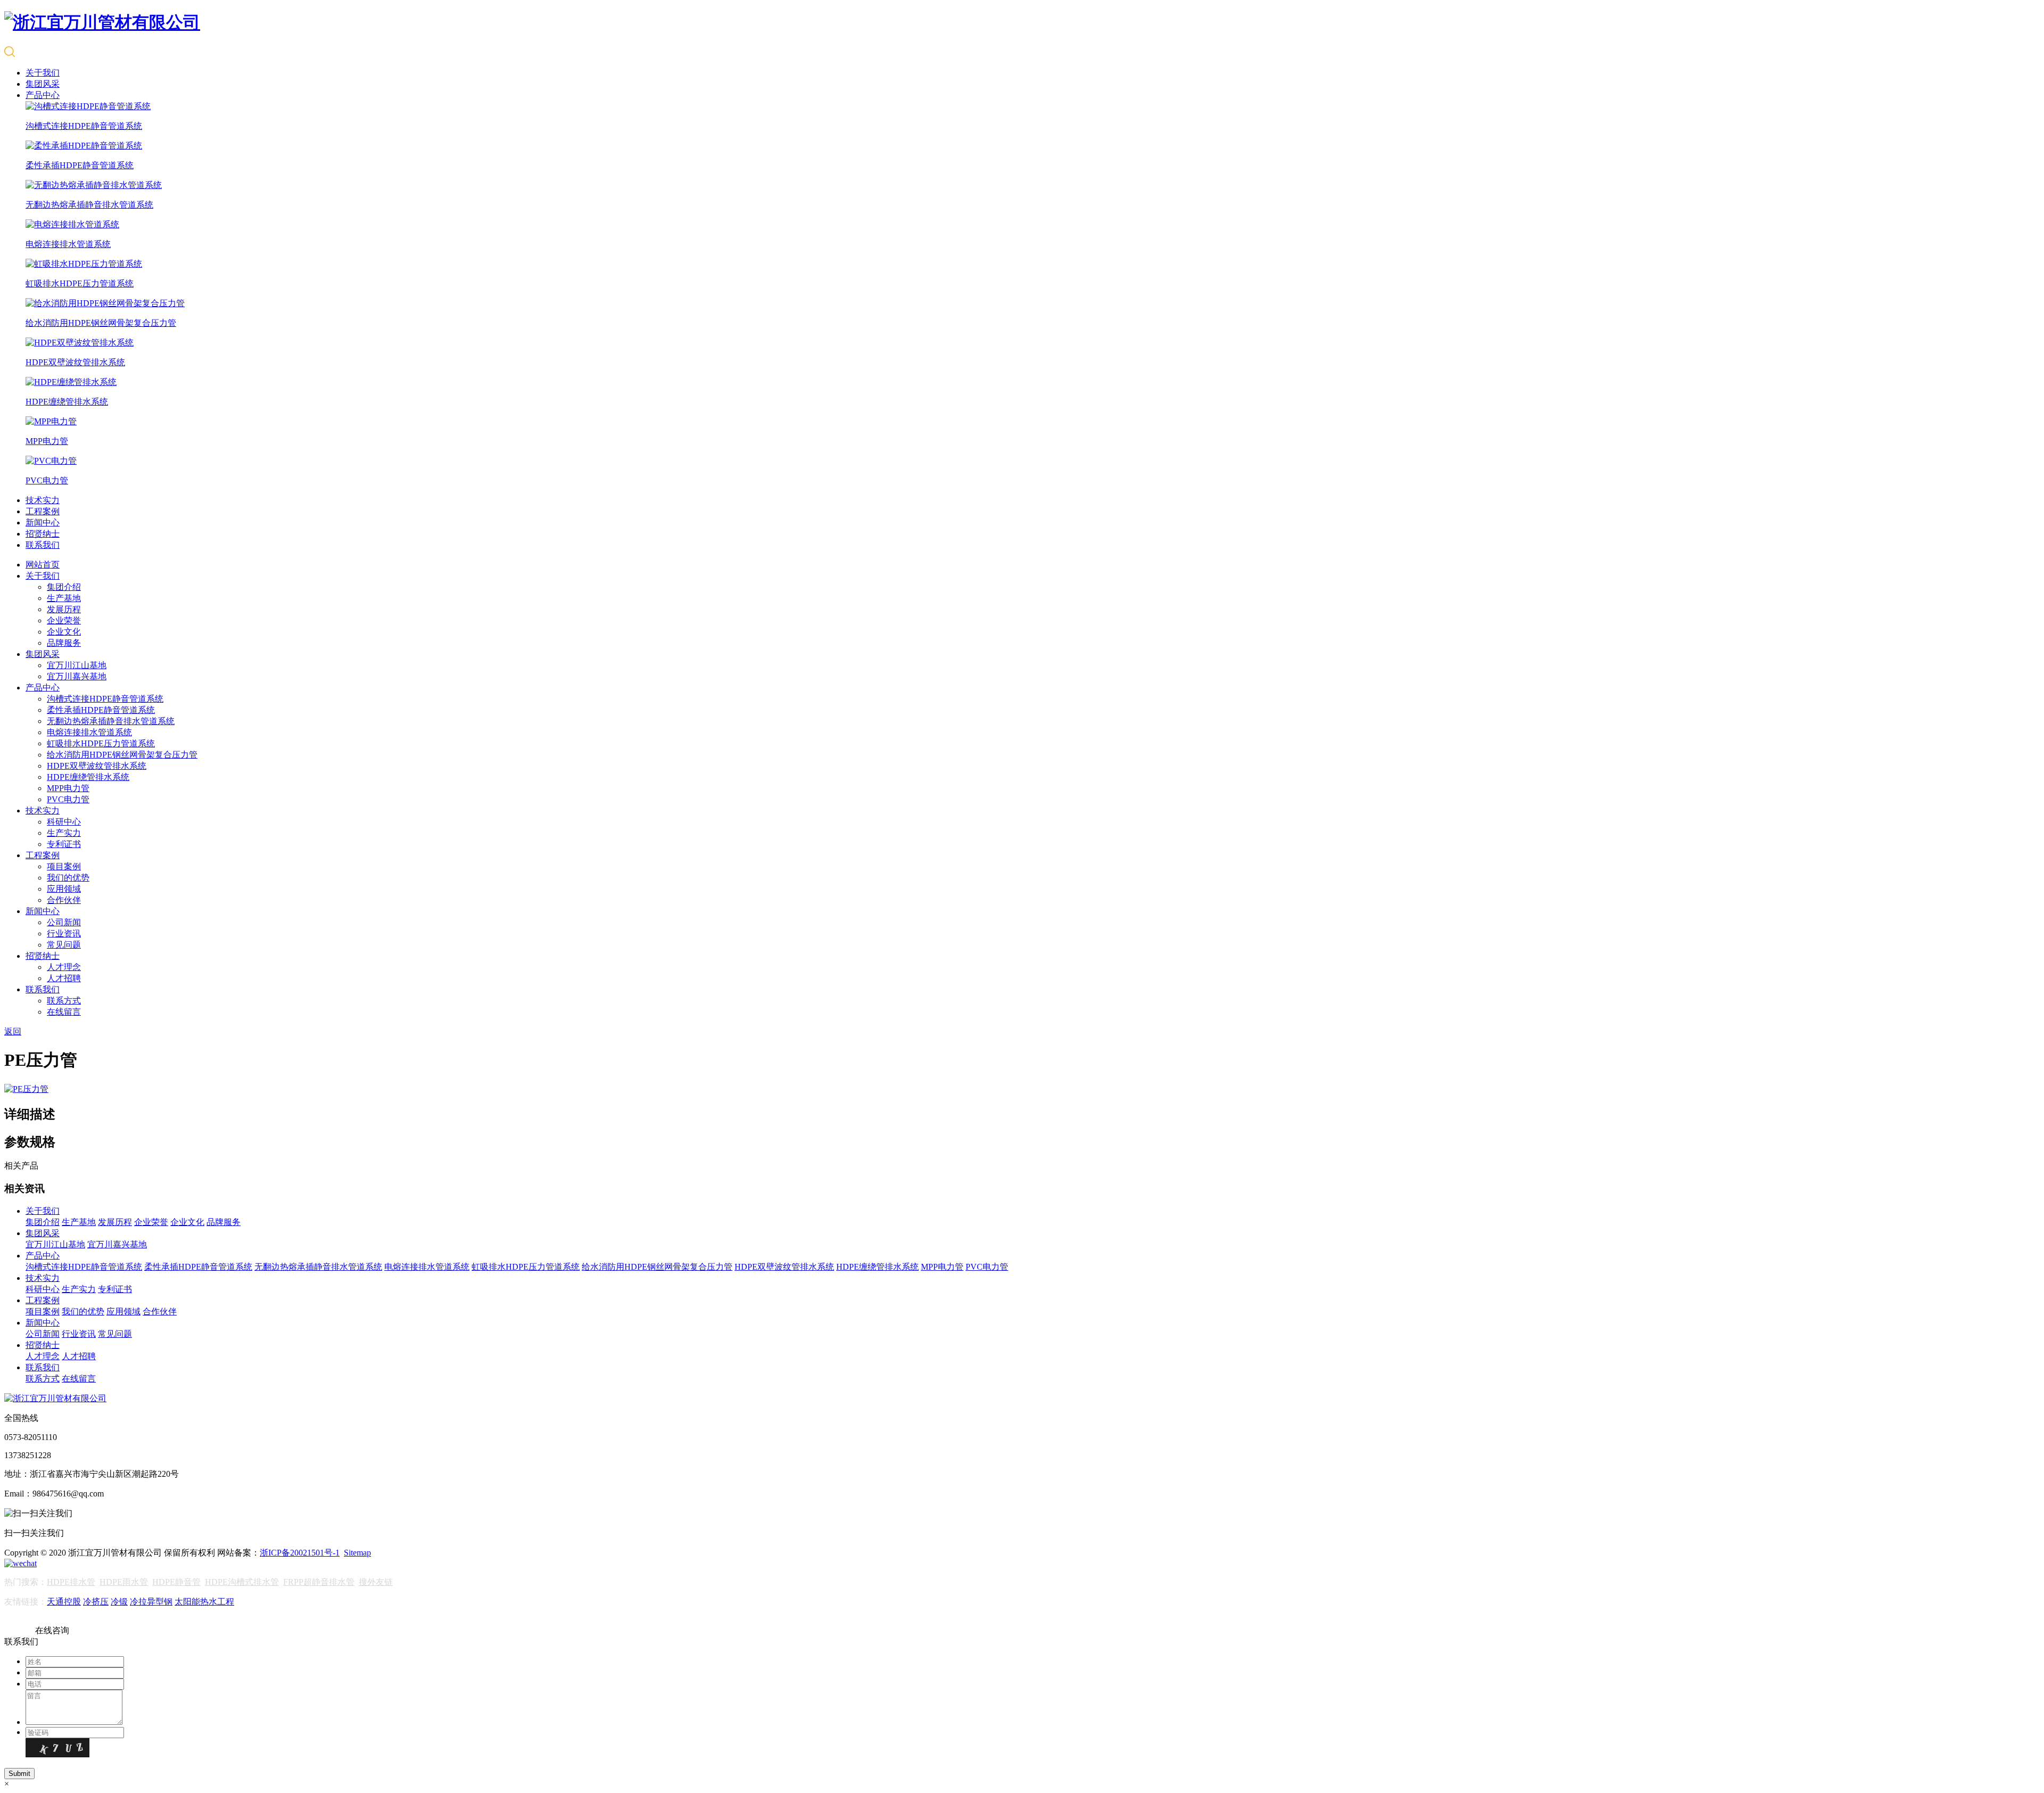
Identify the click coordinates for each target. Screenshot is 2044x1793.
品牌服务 (64, 643)
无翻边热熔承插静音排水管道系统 (111, 721)
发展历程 (64, 609)
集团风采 (43, 84)
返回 (13, 1031)
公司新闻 (64, 922)
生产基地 (64, 598)
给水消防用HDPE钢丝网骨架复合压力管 (122, 755)
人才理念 (64, 967)
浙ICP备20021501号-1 (300, 1553)
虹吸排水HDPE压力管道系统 (101, 743)
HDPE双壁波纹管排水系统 (97, 766)
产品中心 (43, 95)
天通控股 (64, 1602)
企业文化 (64, 632)
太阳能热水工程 (204, 1602)
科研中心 (64, 822)
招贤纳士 (43, 534)
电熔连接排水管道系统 (89, 732)
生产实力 (64, 833)
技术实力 (43, 500)
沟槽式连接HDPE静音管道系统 (105, 699)
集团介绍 (64, 587)
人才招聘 (64, 978)
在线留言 (64, 1012)
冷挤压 (96, 1602)
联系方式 (64, 1001)
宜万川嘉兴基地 (77, 676)
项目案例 (64, 866)
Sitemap (357, 1553)
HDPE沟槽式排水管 (242, 1582)
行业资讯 (64, 933)
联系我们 (43, 545)
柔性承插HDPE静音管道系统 (101, 710)
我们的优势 (68, 878)
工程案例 (43, 511)
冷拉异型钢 (151, 1602)
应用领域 (64, 889)
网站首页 (43, 565)
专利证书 (64, 844)
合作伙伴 (64, 900)
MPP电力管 (68, 788)
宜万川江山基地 (77, 665)
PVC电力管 (68, 799)
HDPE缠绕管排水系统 (88, 777)
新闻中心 (43, 523)
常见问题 (64, 945)
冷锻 (119, 1602)
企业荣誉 (64, 620)
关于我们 (43, 73)
